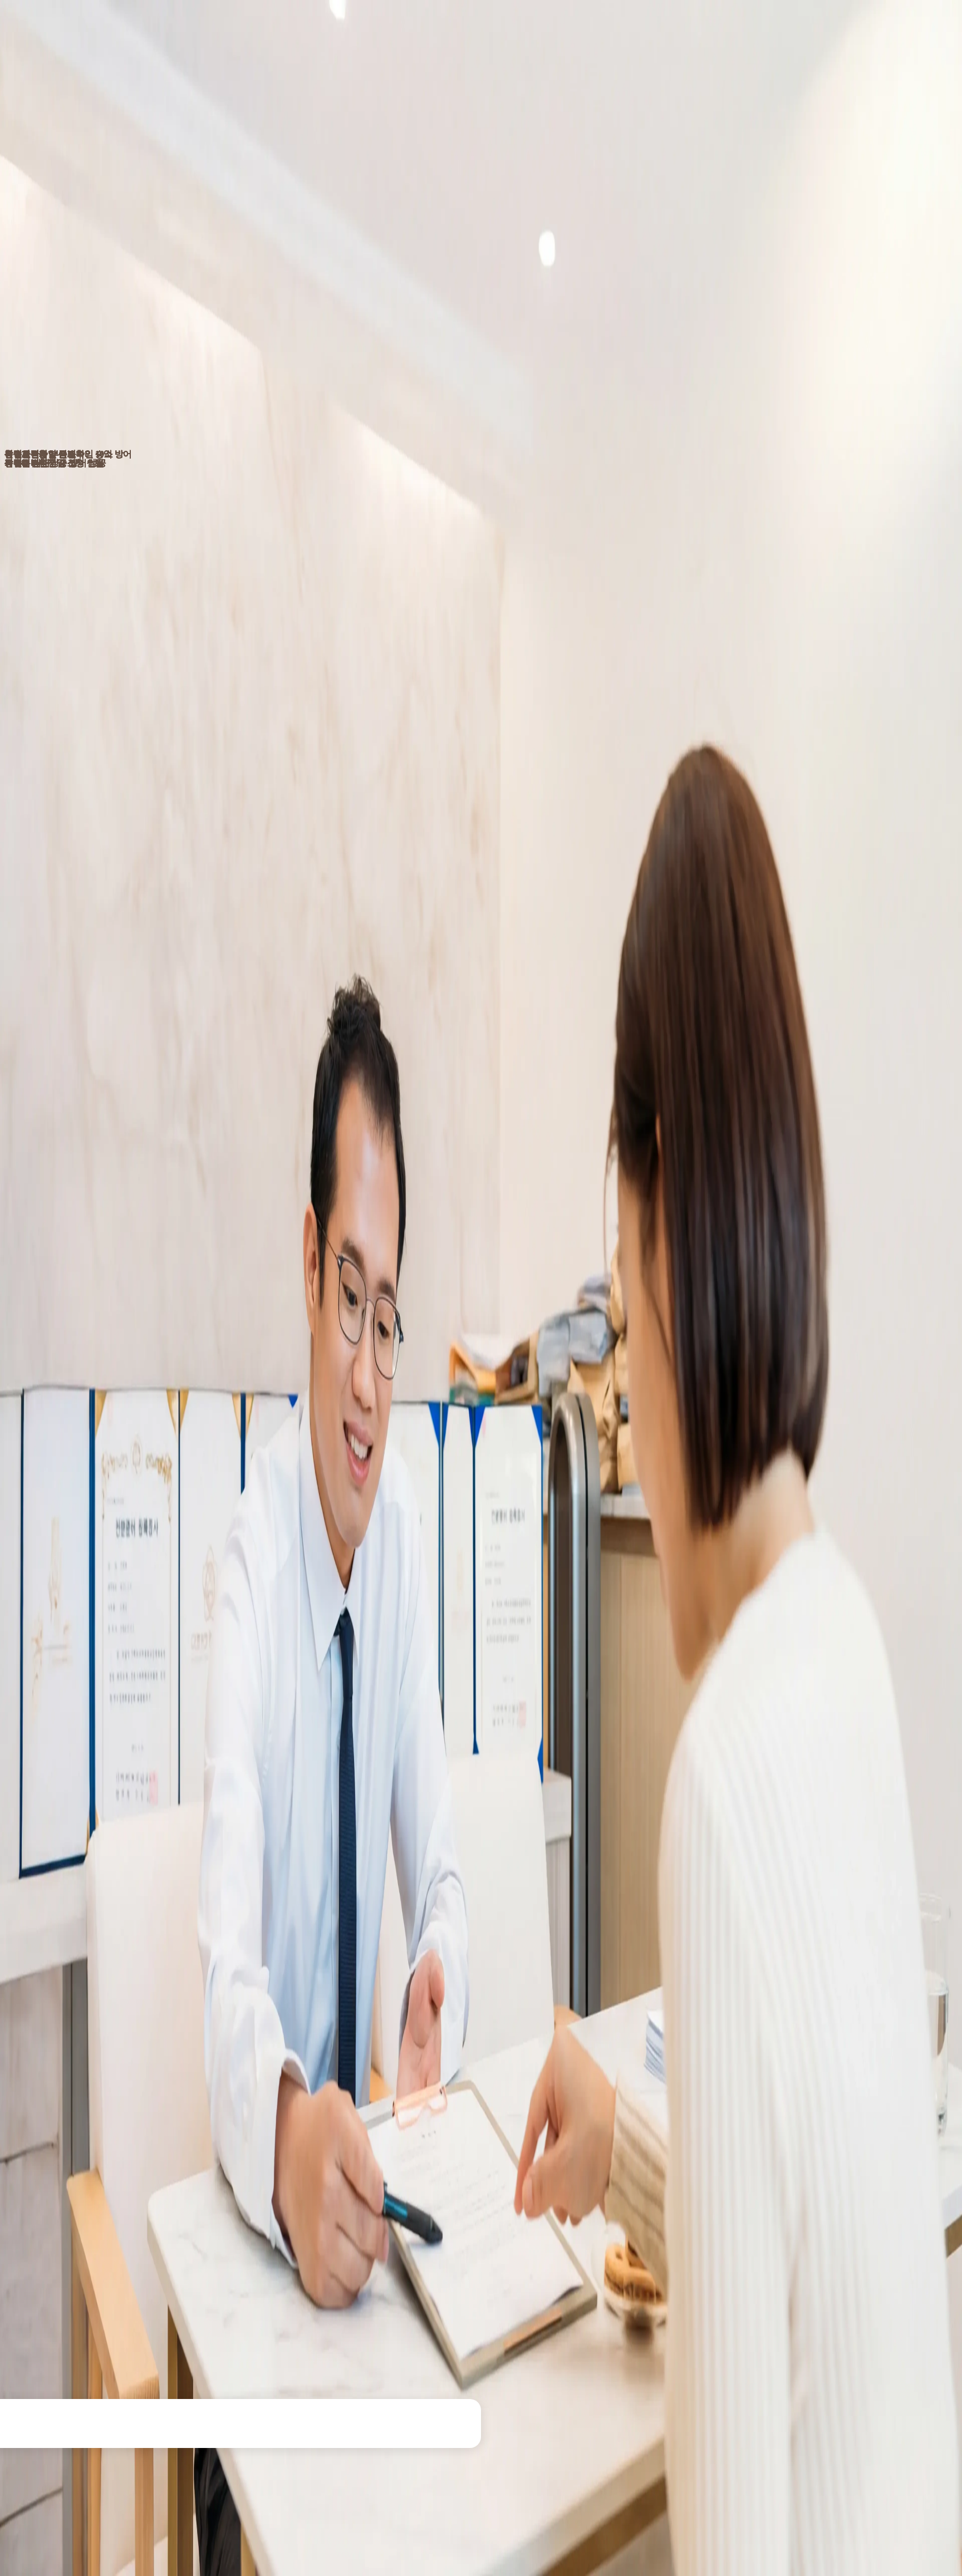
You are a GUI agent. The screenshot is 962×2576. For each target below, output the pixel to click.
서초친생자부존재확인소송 (299, 2074)
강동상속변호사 (43, 2153)
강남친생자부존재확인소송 (62, 2074)
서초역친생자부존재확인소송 (662, 2074)
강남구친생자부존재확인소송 (180, 2074)
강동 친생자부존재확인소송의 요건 (89, 227)
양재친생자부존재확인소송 (781, 2074)
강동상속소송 (718, 2153)
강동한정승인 (211, 2153)
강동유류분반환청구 (636, 2153)
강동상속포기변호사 (457, 2153)
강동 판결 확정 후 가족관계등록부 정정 (96, 259)
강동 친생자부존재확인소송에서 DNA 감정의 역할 (114, 243)
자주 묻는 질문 (53, 274)
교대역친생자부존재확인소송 (540, 2074)
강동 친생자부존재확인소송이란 (84, 212)
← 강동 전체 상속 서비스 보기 (481, 2192)
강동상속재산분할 (546, 2153)
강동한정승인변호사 (293, 2153)
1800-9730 (481, 1965)
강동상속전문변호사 (129, 2153)
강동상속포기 (375, 2153)
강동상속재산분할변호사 (807, 2153)
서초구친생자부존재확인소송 (418, 2074)
